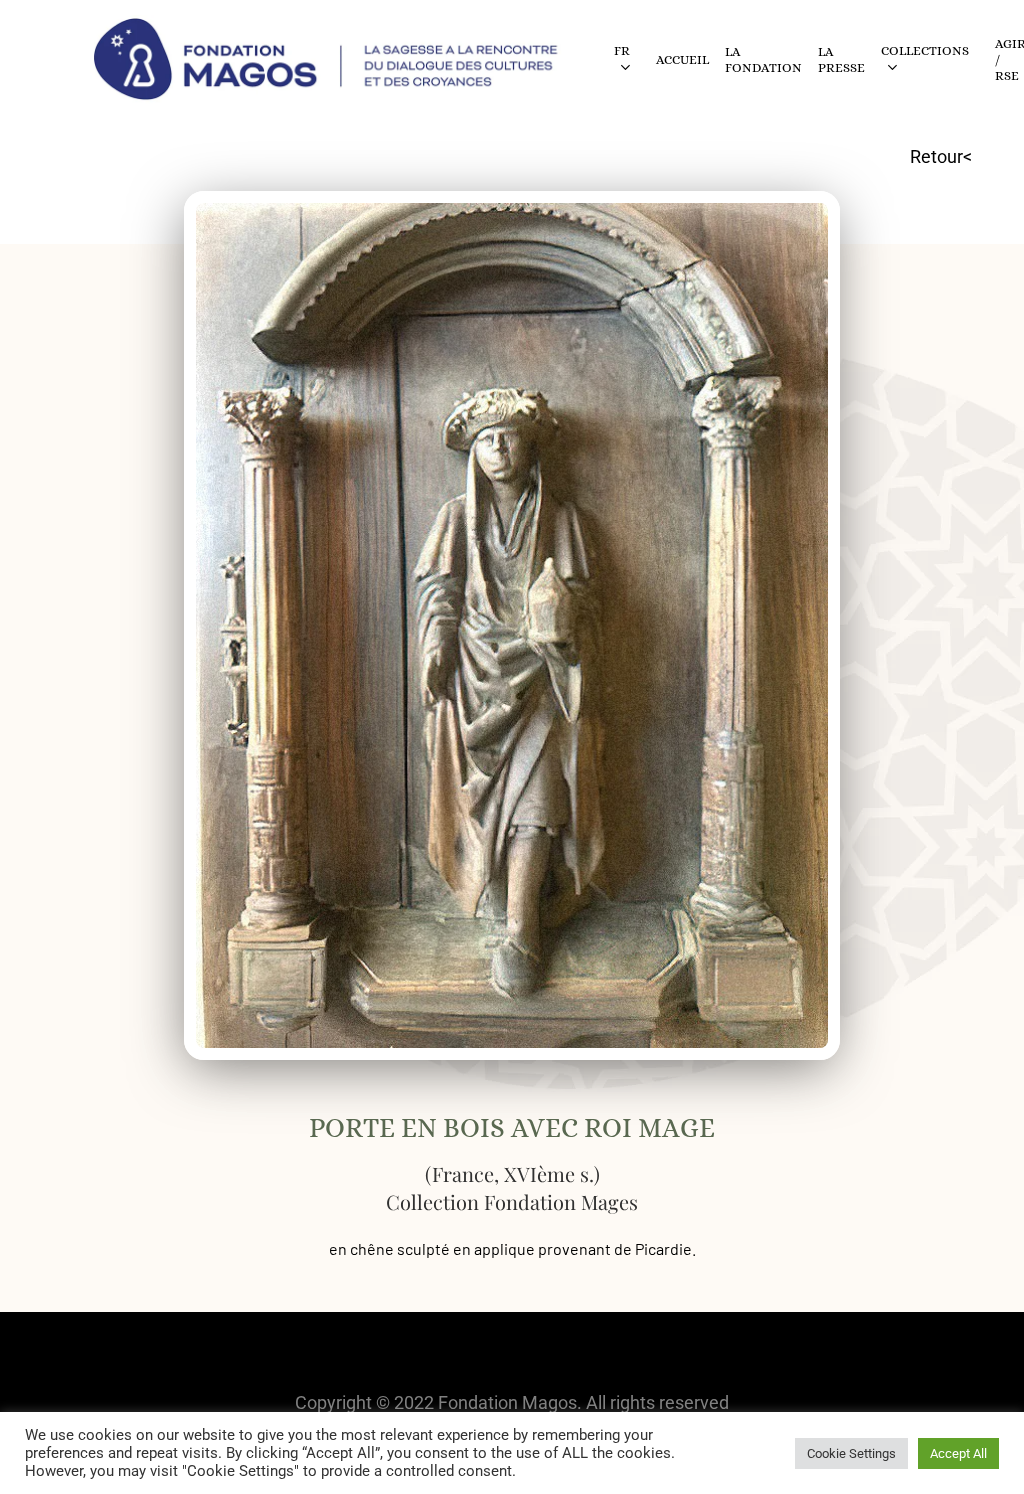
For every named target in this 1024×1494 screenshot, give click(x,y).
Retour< (941, 156)
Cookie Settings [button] (851, 1453)
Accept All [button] (958, 1453)
